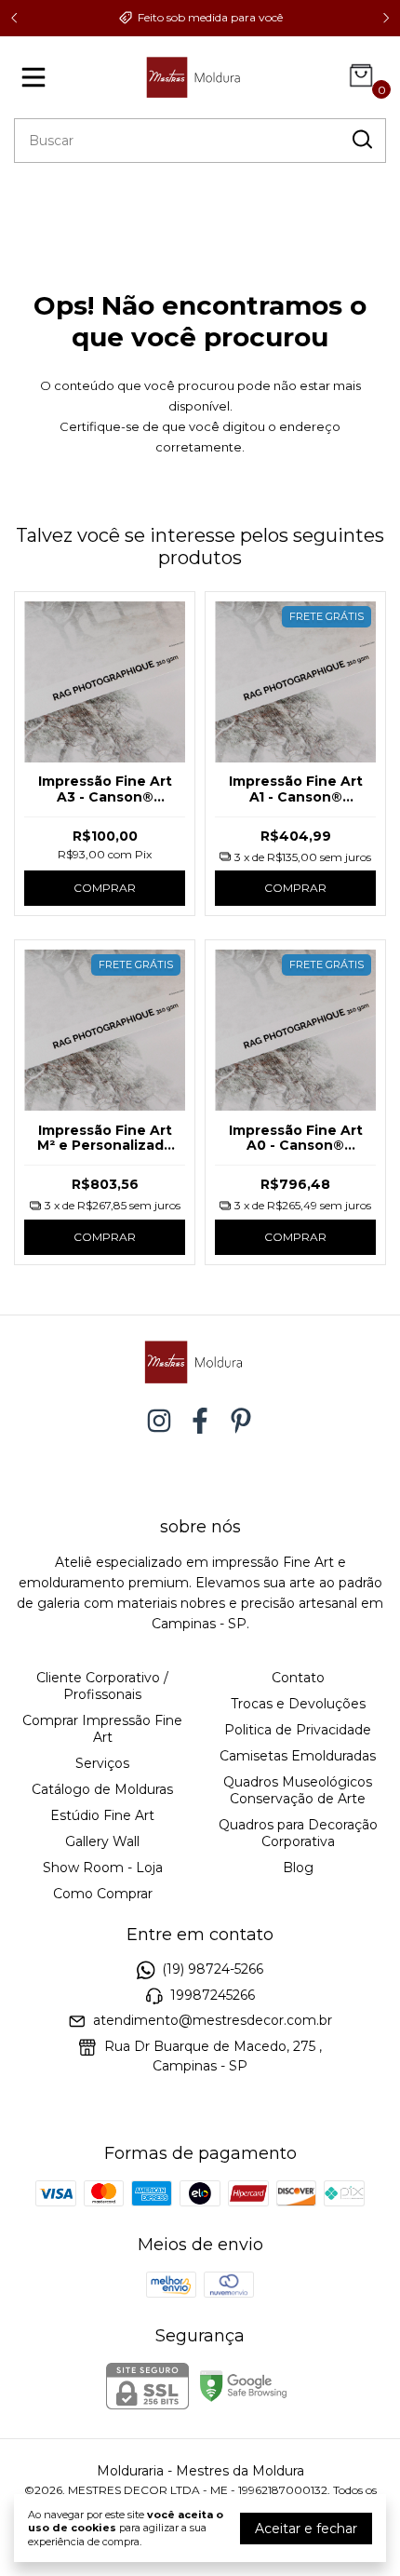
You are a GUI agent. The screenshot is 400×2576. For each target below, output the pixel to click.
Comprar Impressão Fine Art (102, 1729)
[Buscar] (361, 140)
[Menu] (37, 77)
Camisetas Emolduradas (298, 1756)
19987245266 (213, 1995)
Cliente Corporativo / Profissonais (102, 1686)
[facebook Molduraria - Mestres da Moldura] (200, 1421)
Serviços (102, 1763)
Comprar (105, 888)
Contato (298, 1678)
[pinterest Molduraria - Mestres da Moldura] (241, 1421)
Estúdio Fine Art (102, 1815)
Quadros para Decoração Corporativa (298, 1833)
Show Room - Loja (103, 1868)
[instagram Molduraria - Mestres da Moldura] (159, 1421)
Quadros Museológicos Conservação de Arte (298, 1790)
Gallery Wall (102, 1841)
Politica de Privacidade (298, 1730)
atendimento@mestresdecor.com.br (213, 2020)
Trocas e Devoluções (298, 1704)
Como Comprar (103, 1894)
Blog (298, 1868)
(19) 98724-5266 (213, 1970)
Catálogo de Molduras (102, 1789)
